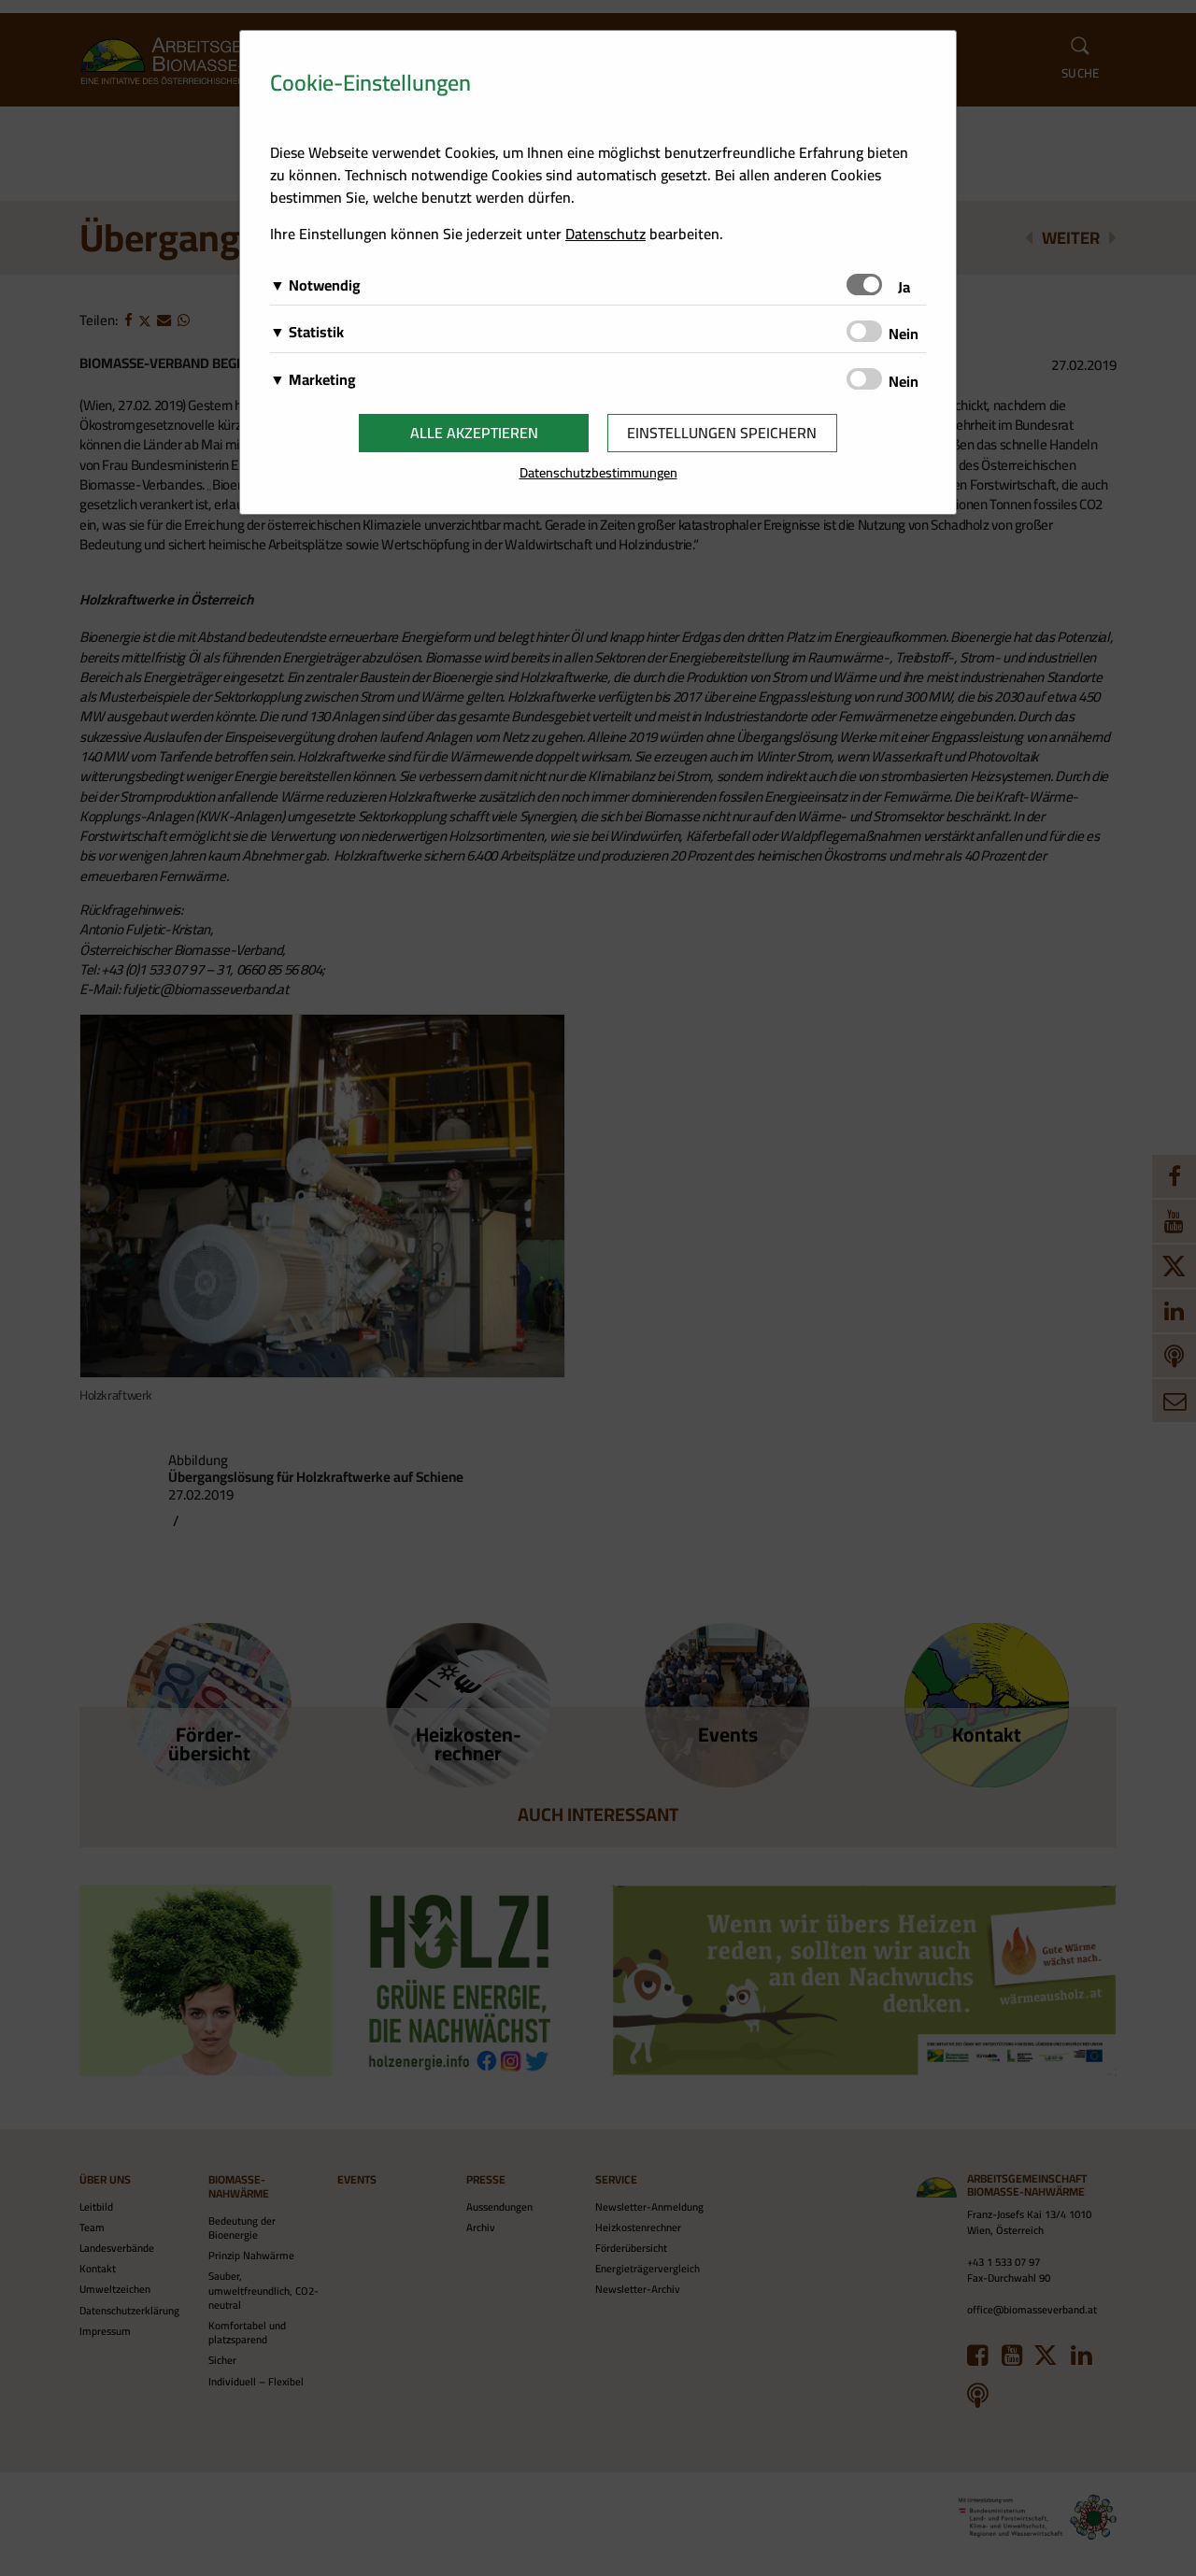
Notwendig (325, 285)
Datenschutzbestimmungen (598, 472)
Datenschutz (605, 234)
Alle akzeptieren (474, 433)
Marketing (322, 379)
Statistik (316, 332)
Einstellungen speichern (722, 433)
